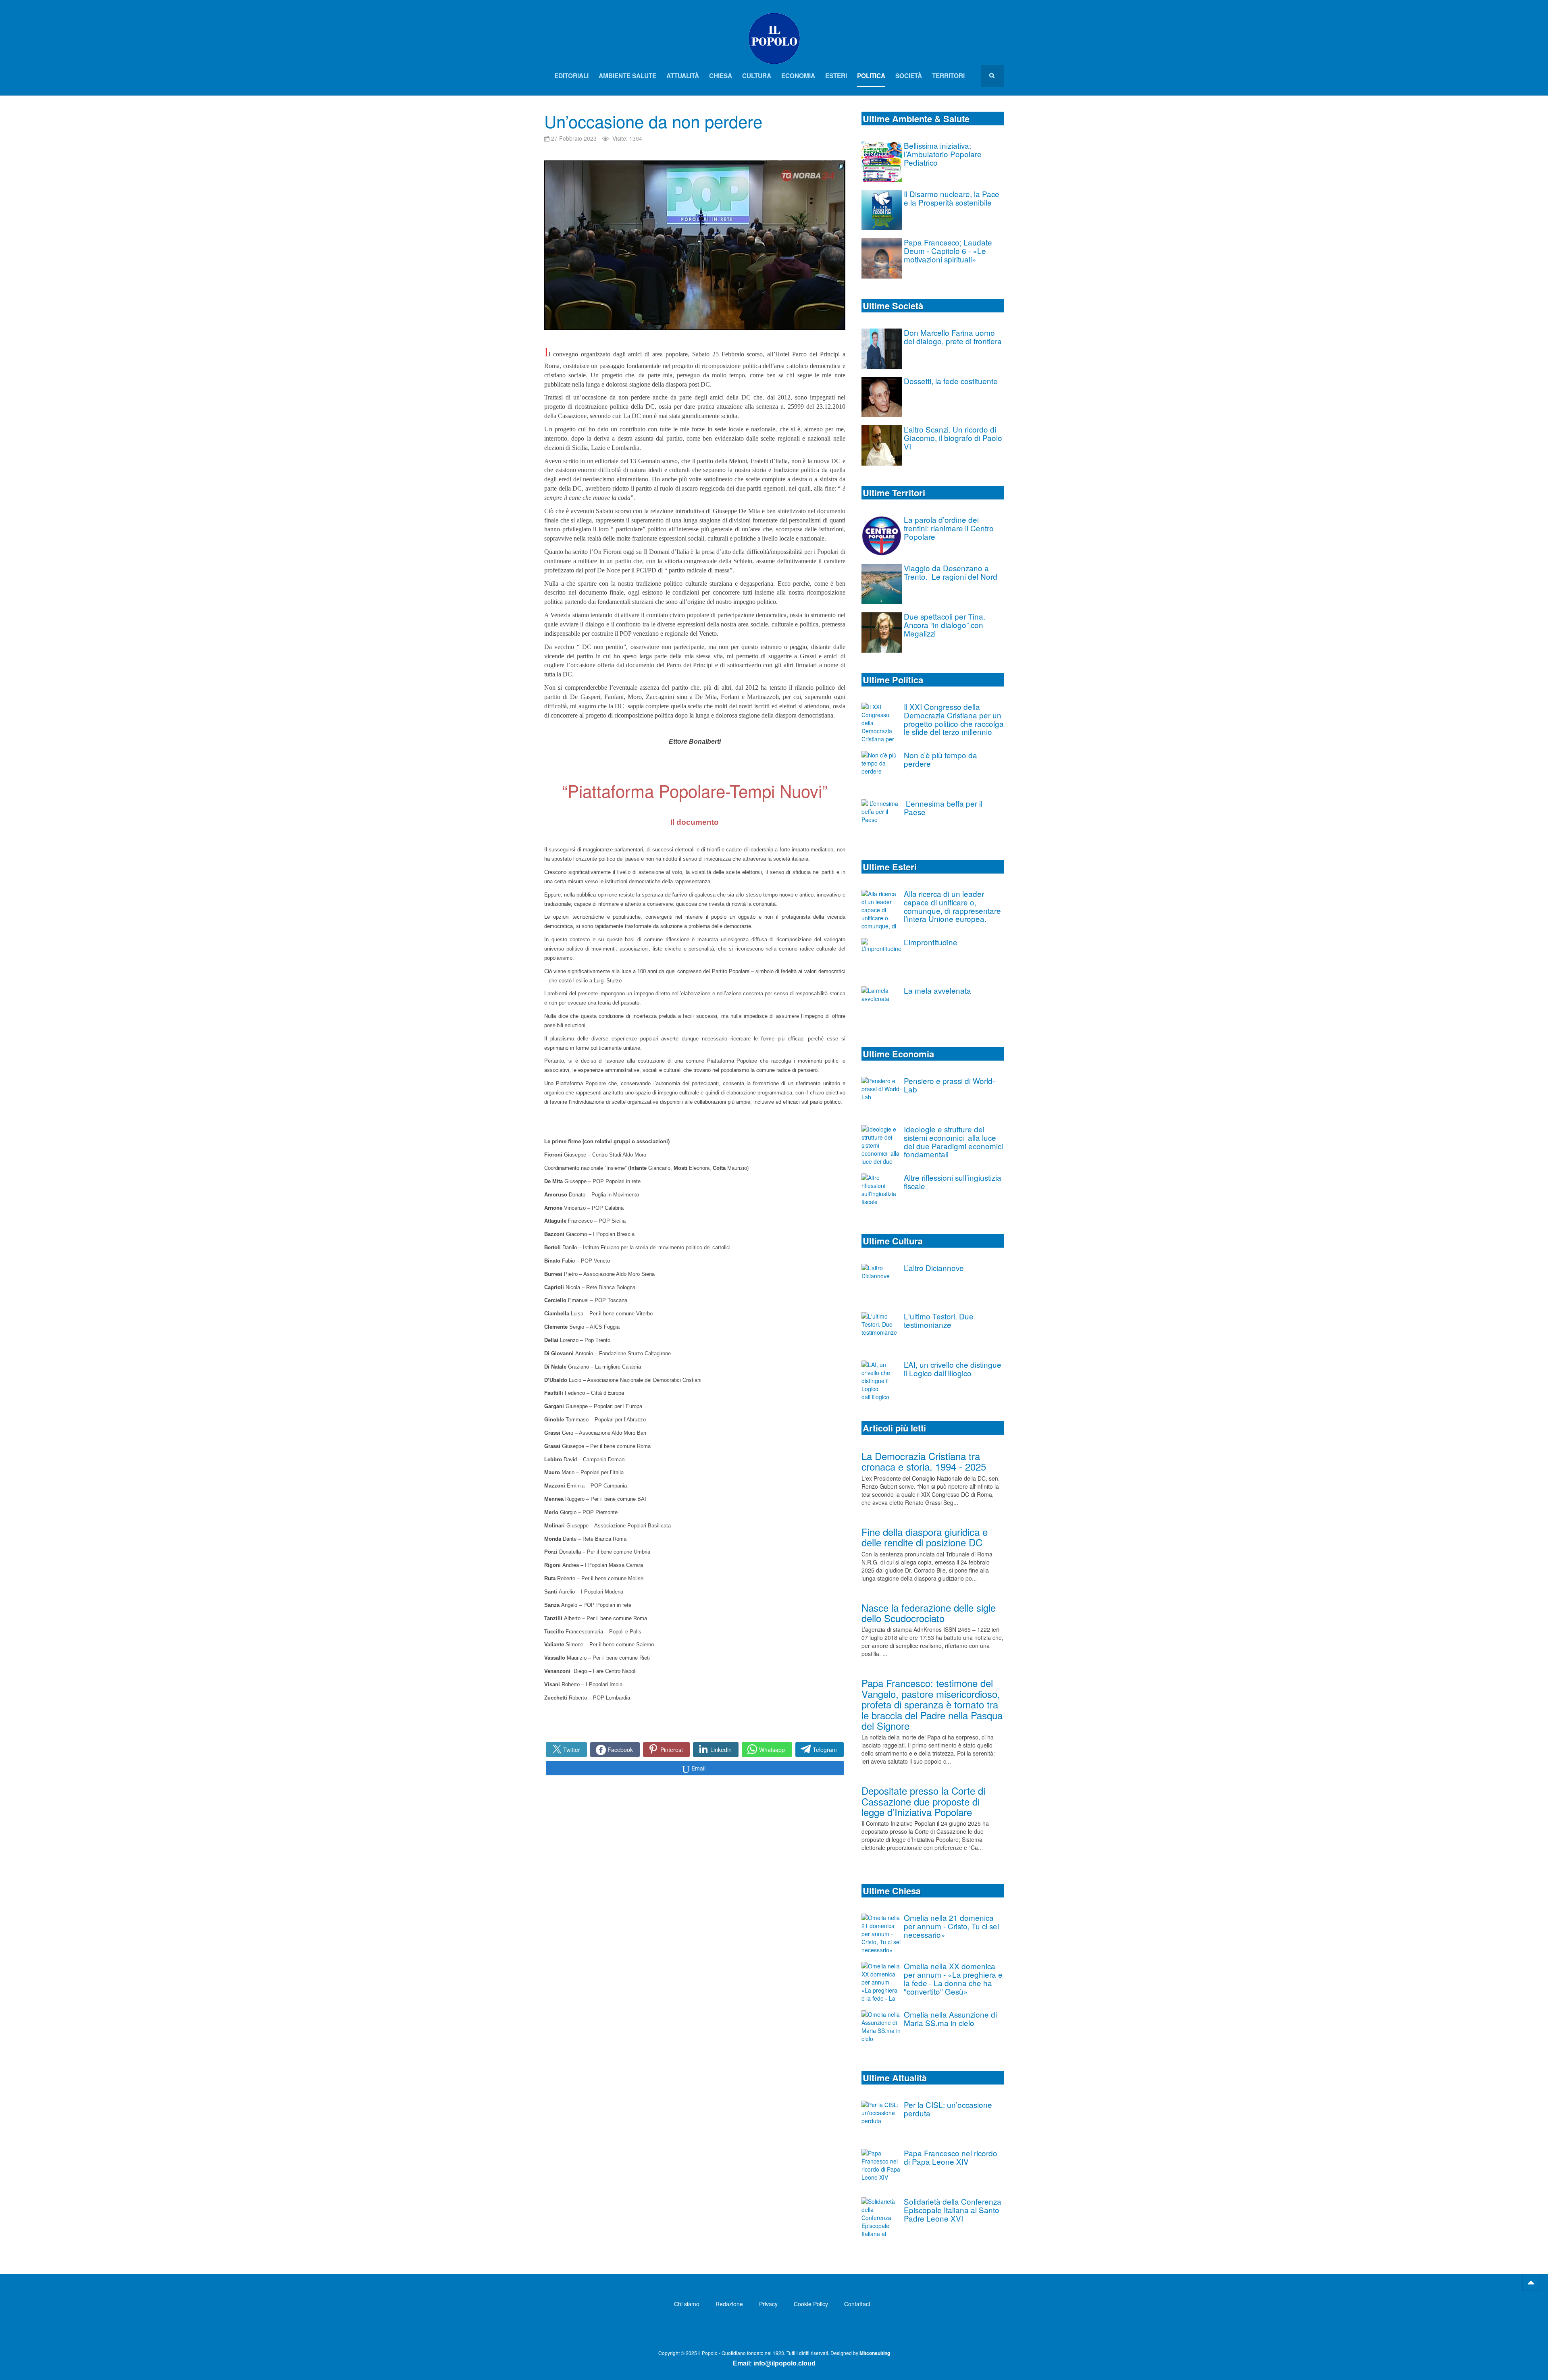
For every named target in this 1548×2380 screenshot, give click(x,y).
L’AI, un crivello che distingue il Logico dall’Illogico (953, 1369)
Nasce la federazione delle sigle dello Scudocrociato (929, 1613)
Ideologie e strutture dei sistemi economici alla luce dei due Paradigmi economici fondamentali (953, 1141)
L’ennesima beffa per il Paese (943, 807)
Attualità (683, 76)
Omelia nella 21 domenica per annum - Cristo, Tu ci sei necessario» (951, 1926)
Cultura (757, 76)
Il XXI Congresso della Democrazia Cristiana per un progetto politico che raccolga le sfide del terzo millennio (954, 719)
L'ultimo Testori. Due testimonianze (939, 1320)
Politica (871, 76)
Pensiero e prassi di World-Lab (949, 1085)
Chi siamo (687, 2304)
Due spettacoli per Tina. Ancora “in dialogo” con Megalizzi (945, 625)
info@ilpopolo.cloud (784, 2363)
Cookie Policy (811, 2304)
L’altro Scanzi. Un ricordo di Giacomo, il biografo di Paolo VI (953, 438)
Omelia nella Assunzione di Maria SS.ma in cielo (950, 2018)
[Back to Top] (1531, 2282)
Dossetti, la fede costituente (951, 381)
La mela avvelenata (937, 990)
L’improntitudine (931, 942)
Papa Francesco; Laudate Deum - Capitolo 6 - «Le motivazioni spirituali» (948, 251)
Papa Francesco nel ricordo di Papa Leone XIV (951, 2157)
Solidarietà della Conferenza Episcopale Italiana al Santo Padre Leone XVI (953, 2210)
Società (909, 76)
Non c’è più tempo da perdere (940, 759)
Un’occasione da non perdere (653, 121)
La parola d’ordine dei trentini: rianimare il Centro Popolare (949, 528)
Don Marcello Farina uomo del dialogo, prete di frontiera (953, 337)
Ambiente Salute (627, 76)
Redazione (729, 2304)
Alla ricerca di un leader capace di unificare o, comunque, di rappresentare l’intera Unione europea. (952, 906)
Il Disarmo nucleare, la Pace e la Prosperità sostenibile (952, 198)
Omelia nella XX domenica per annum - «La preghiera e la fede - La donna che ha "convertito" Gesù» (953, 1978)
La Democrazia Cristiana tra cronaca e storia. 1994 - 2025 (924, 1461)
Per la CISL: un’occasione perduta (948, 2109)
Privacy (768, 2304)
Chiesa (721, 76)
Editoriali (571, 76)
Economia (798, 76)
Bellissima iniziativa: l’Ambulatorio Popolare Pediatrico (943, 154)
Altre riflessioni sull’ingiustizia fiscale (953, 1182)
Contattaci (857, 2304)
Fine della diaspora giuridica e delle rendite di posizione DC (925, 1537)
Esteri (836, 76)
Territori (948, 76)
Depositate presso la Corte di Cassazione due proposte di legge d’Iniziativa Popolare (923, 1801)
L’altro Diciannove (934, 1268)
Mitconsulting (875, 2353)
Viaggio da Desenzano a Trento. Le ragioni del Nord (951, 572)
